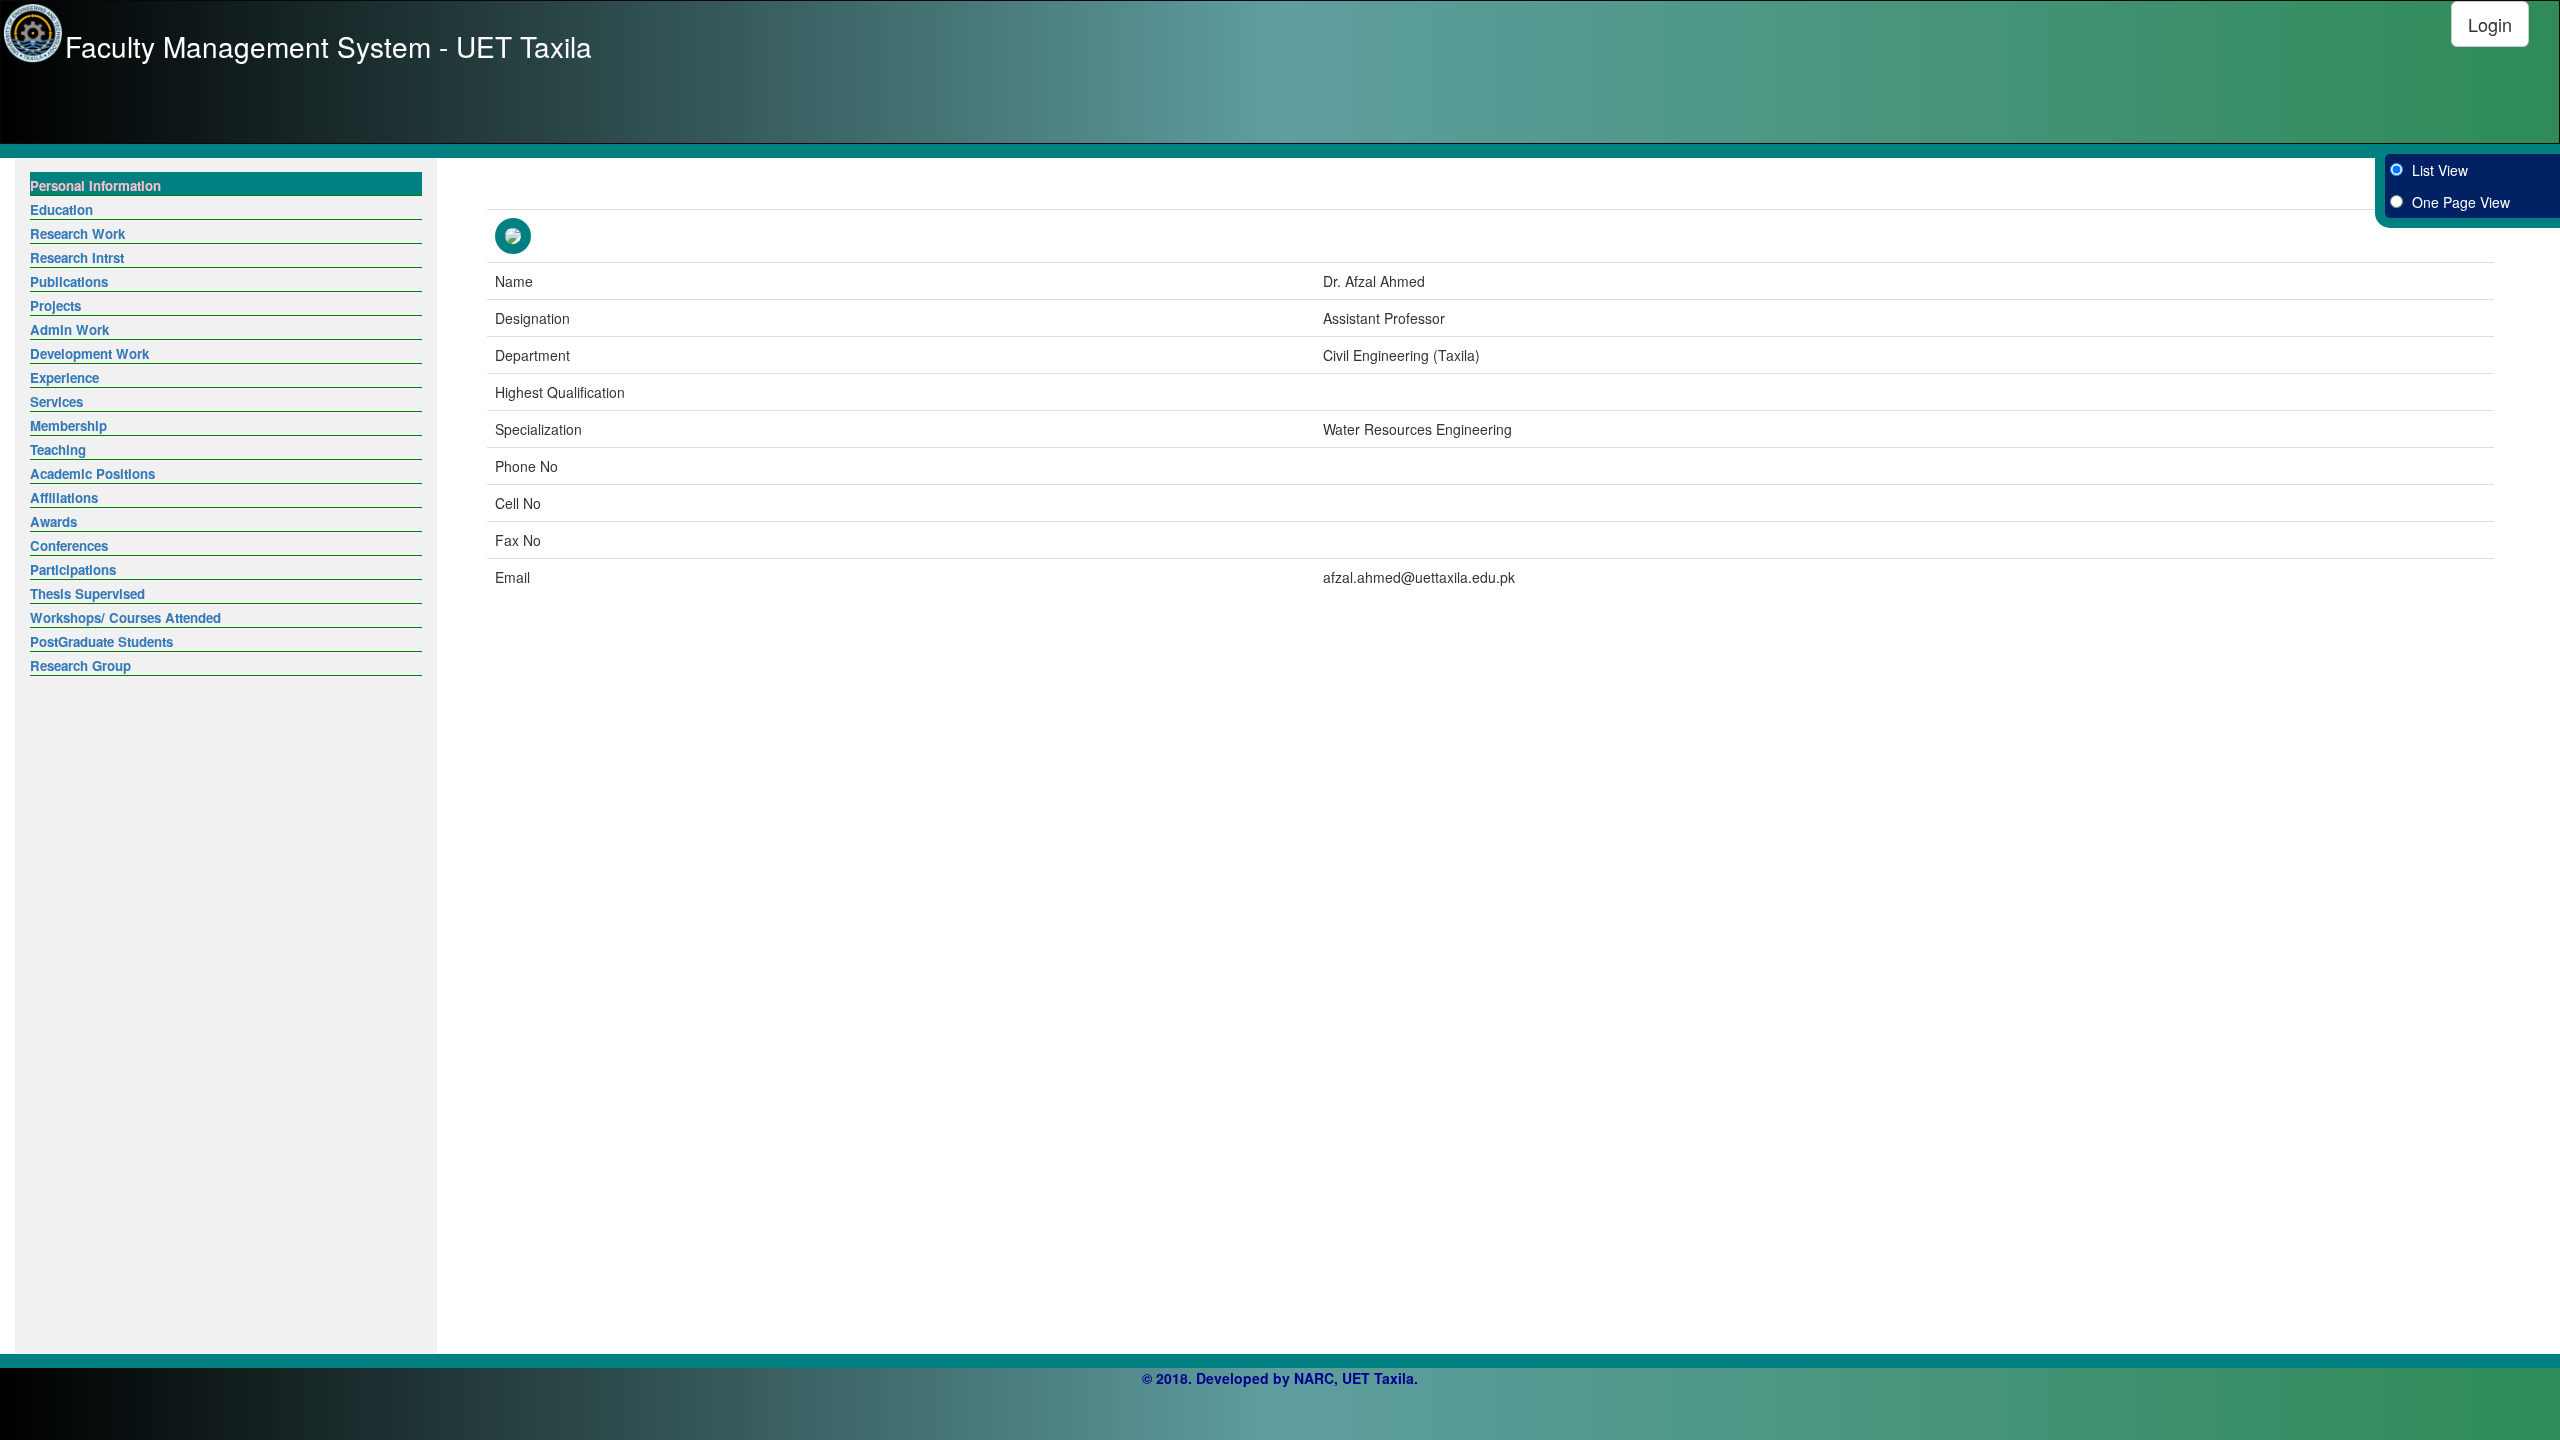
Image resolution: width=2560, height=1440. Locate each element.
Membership (68, 425)
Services (56, 401)
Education (61, 209)
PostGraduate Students (101, 641)
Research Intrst (77, 257)
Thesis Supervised (87, 593)
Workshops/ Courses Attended (125, 617)
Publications (69, 281)
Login (2490, 24)
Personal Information (95, 185)
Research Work (77, 233)
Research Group (80, 665)
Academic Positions (92, 473)
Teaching (58, 449)
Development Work (89, 353)
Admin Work (69, 329)
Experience (64, 377)
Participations (73, 569)
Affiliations (64, 497)
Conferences (69, 545)
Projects (55, 305)
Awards (53, 521)
